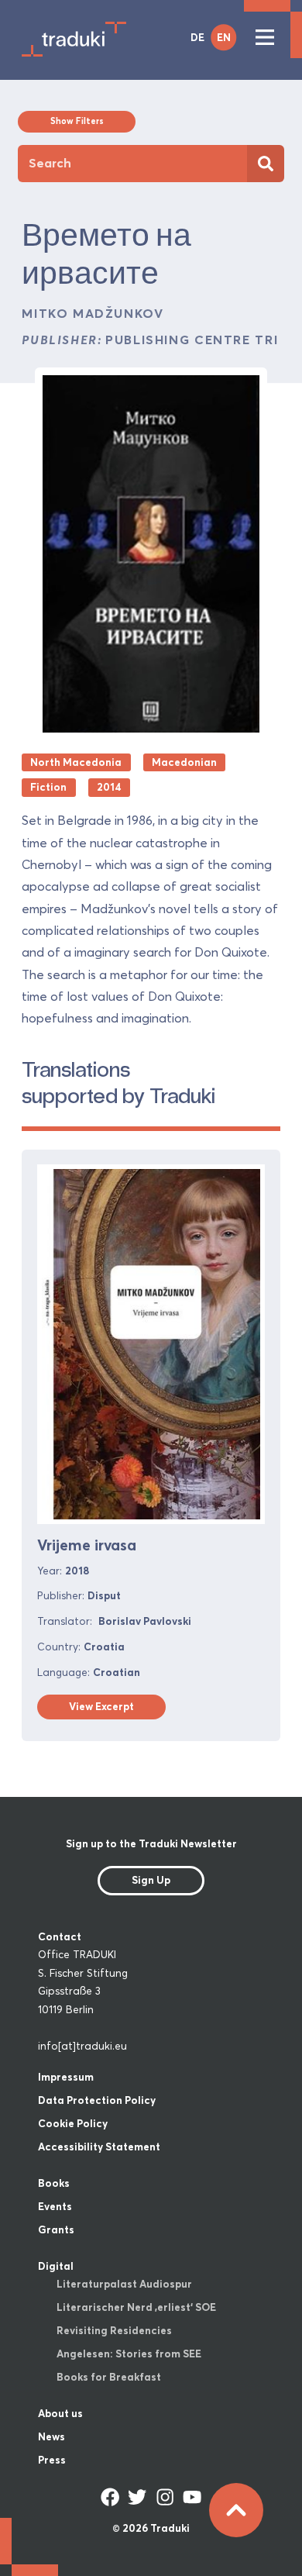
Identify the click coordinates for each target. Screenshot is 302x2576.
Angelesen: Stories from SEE (129, 2354)
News (51, 2436)
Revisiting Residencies (114, 2330)
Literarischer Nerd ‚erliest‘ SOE (136, 2307)
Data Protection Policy (97, 2100)
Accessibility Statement (99, 2147)
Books (54, 2183)
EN (224, 37)
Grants (56, 2229)
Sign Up (151, 1880)
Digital (56, 2266)
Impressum (66, 2077)
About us (60, 2413)
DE (197, 37)
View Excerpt (101, 1706)
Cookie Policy (73, 2123)
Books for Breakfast (109, 2377)
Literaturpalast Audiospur (124, 2284)
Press (52, 2460)
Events (55, 2206)
